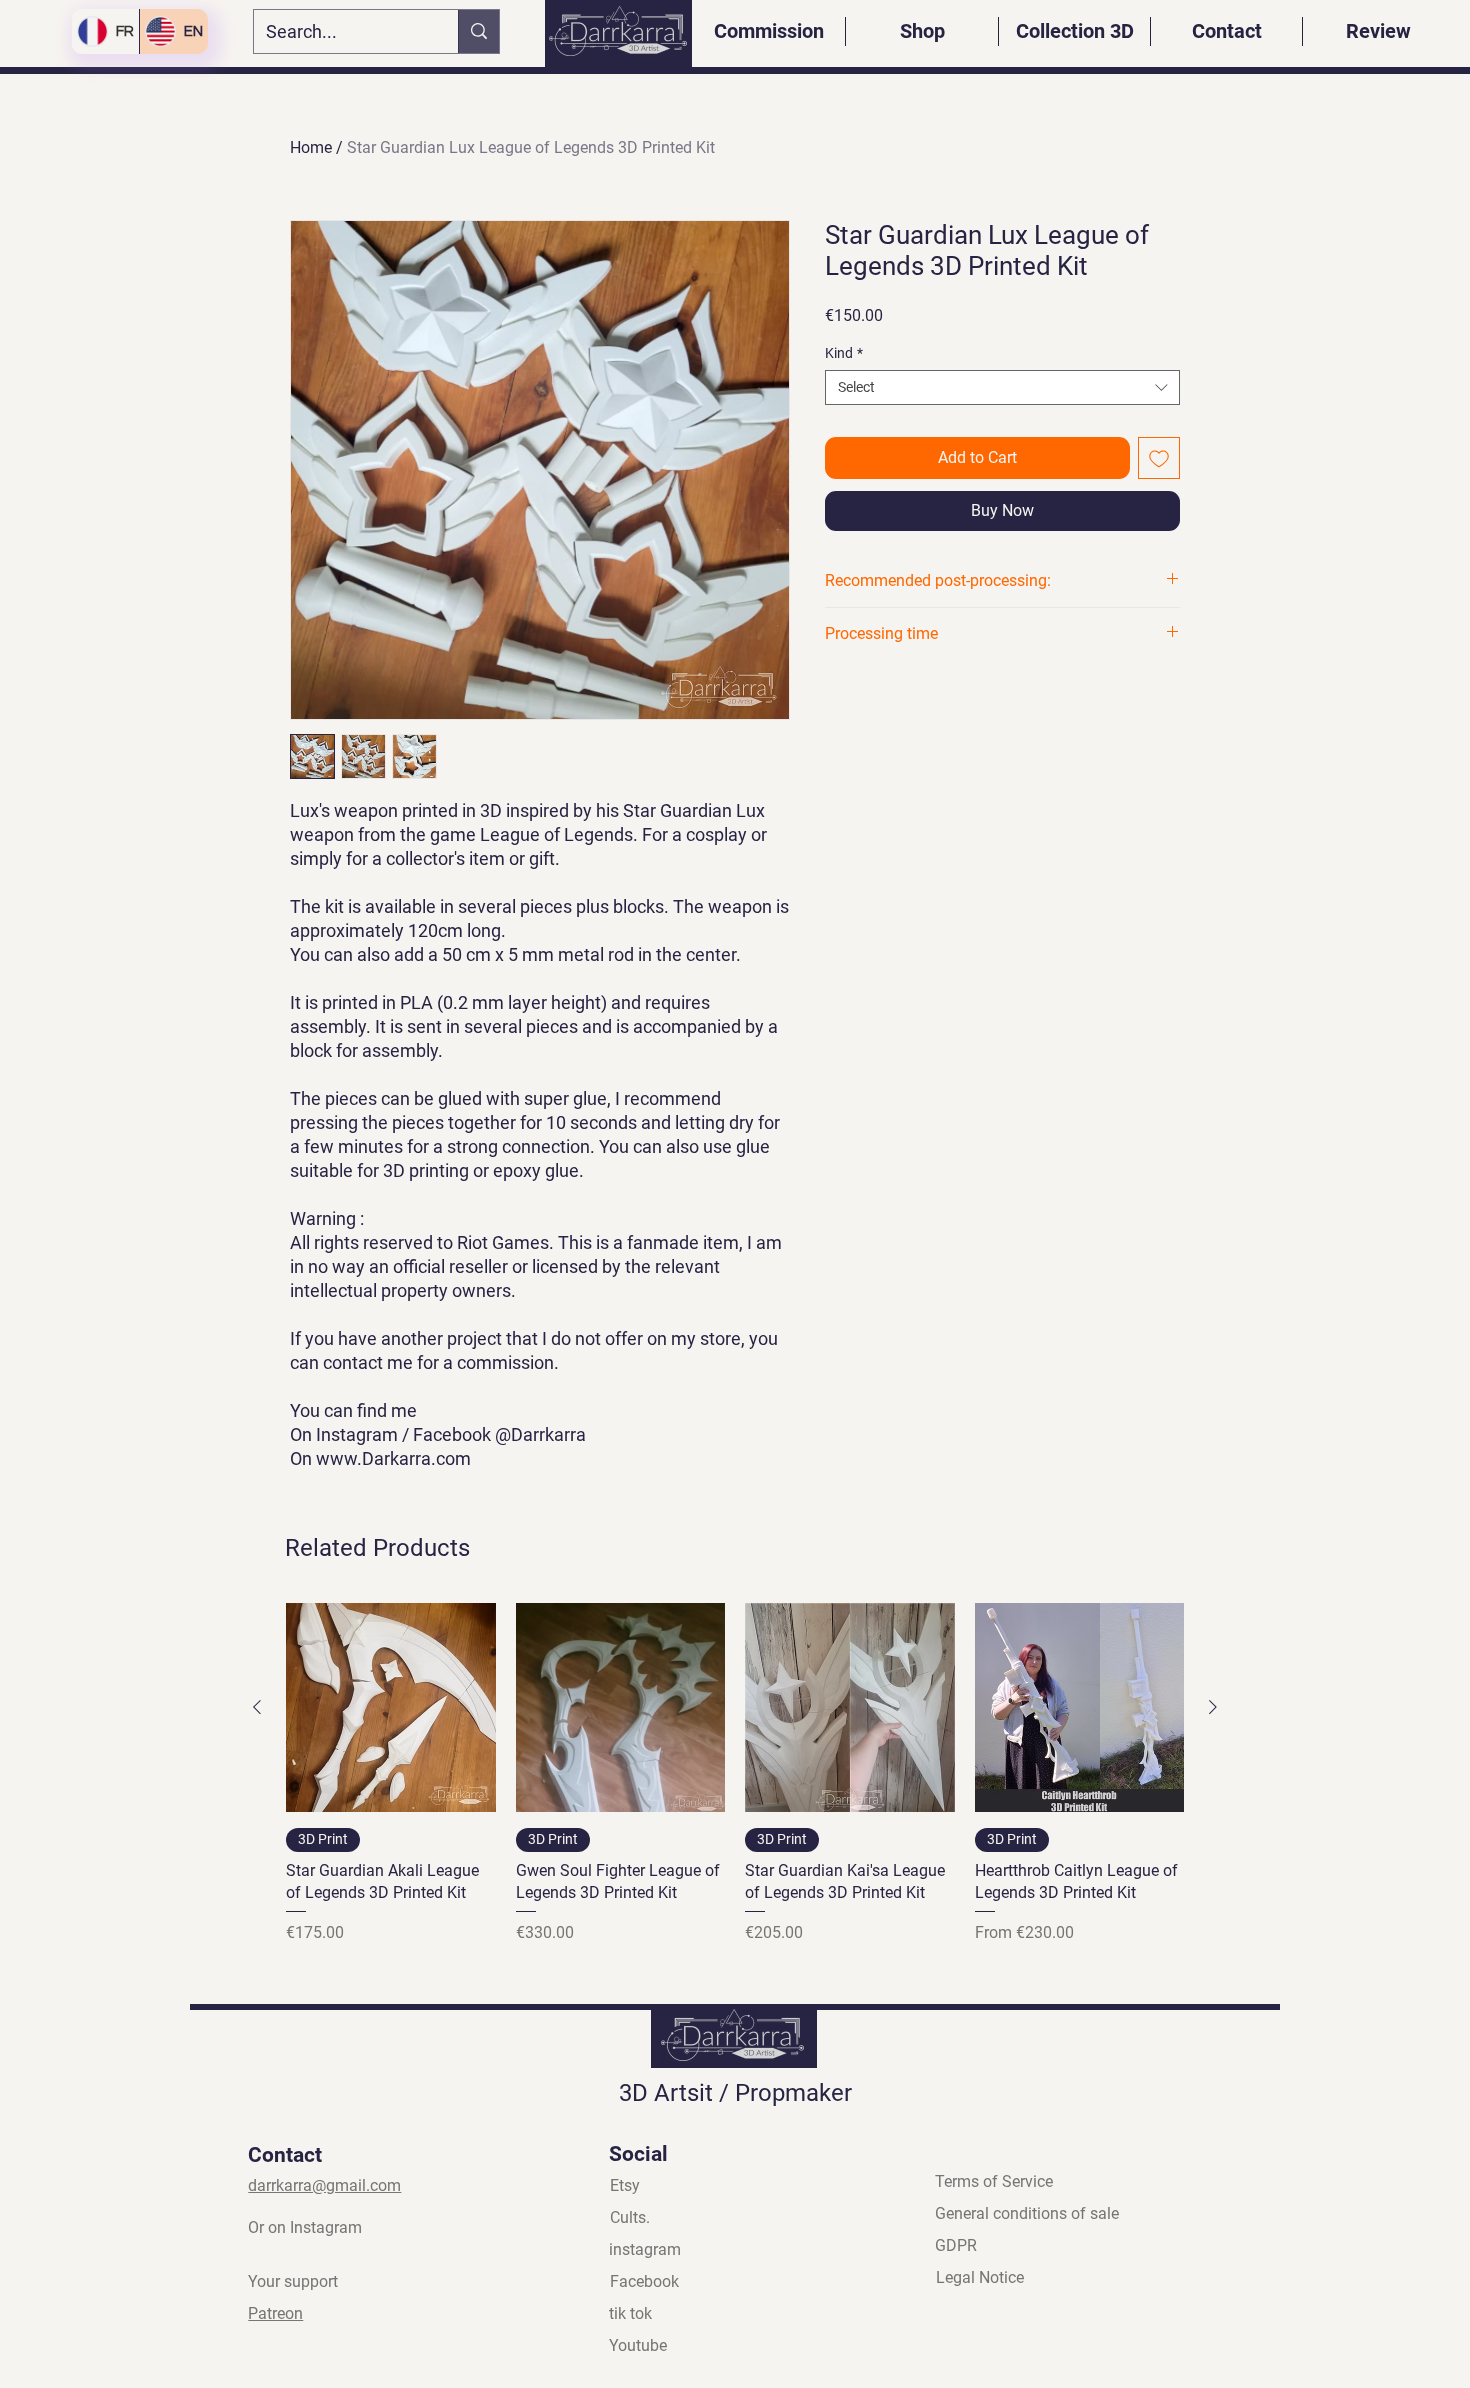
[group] (735, 1785)
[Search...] (478, 31)
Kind (844, 353)
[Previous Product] (257, 1707)
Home (311, 147)
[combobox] (1002, 387)
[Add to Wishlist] (1159, 458)
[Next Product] (1213, 1707)
